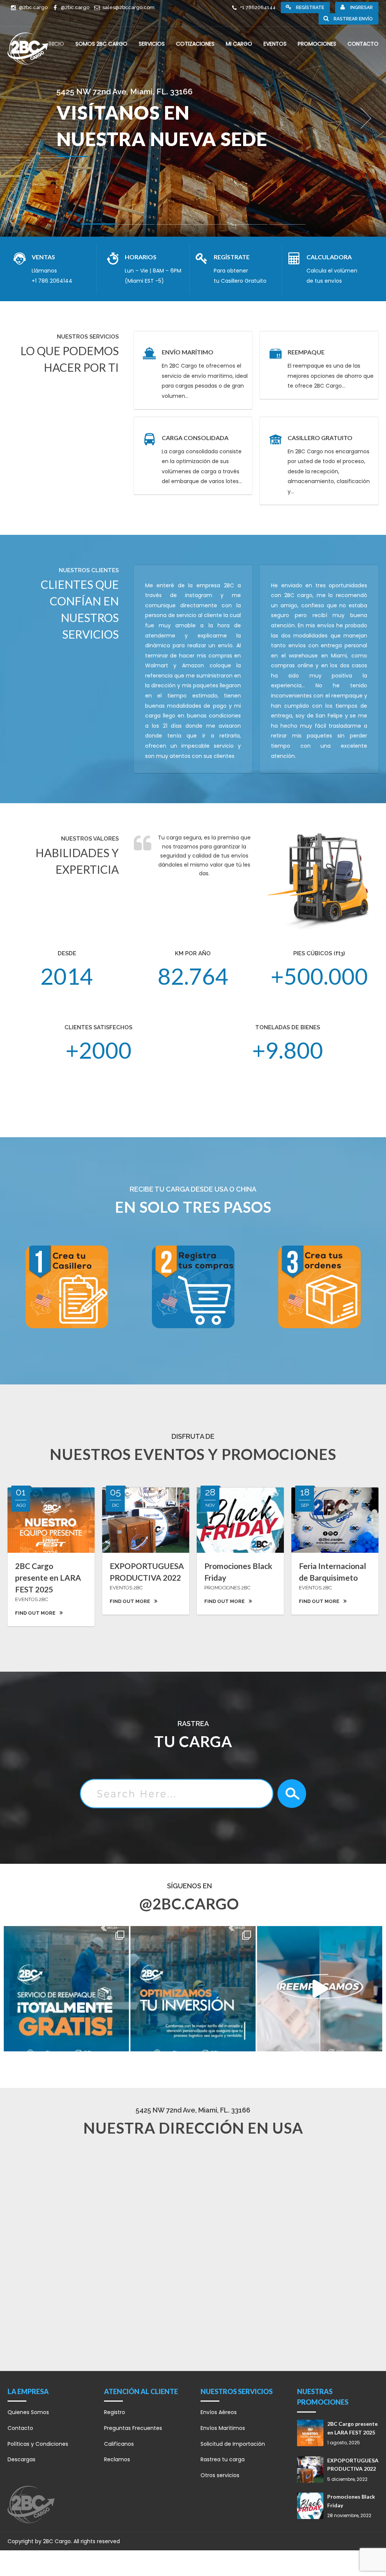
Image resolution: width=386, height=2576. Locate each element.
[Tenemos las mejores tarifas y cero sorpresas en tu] (193, 1989)
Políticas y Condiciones (38, 2444)
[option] (193, 118)
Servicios (152, 44)
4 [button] (212, 226)
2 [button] (136, 226)
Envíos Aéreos (219, 2412)
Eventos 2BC (31, 1599)
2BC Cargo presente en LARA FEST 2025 (48, 1577)
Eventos (275, 44)
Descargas (21, 2459)
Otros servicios (220, 2475)
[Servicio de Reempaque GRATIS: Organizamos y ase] (320, 1989)
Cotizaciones (195, 44)
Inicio (56, 44)
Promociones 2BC (227, 1588)
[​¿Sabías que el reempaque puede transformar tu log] (66, 1989)
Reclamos (117, 2459)
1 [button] (99, 225)
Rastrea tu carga (223, 2459)
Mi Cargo (239, 44)
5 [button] (250, 226)
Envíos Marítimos (223, 2428)
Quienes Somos (28, 2412)
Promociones (317, 44)
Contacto (363, 44)
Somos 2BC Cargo (101, 44)
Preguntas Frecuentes (133, 2428)
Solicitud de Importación (233, 2444)
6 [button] (287, 226)
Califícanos (119, 2444)
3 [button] (174, 226)
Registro (115, 2412)
